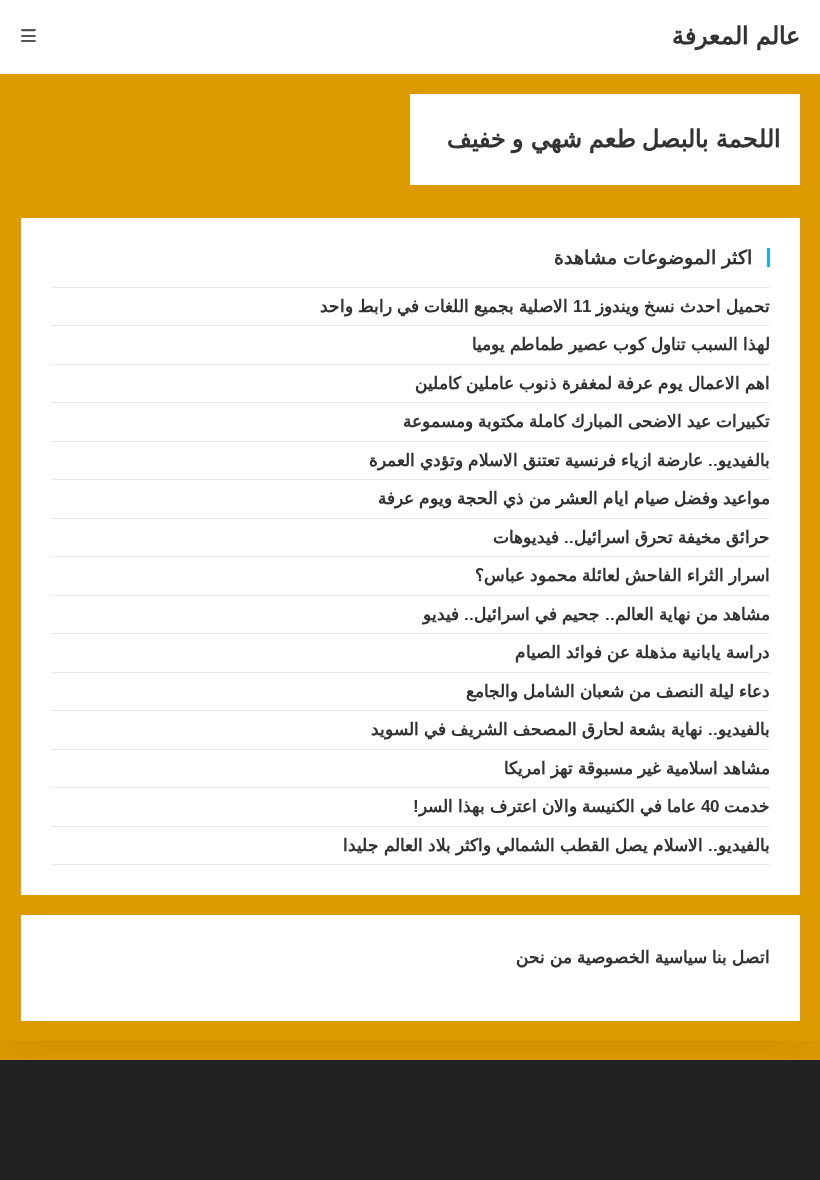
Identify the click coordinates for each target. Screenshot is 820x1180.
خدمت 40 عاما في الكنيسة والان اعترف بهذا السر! (591, 806)
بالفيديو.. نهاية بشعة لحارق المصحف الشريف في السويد (570, 729)
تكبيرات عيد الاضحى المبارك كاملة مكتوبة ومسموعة (586, 421)
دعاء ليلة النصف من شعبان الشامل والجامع (618, 691)
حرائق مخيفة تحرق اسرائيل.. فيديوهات (631, 537)
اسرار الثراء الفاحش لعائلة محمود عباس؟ (622, 575)
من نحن (544, 957)
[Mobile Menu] (29, 36)
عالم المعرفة (736, 35)
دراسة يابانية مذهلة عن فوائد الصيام (642, 652)
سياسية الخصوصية (639, 957)
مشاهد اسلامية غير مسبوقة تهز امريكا (637, 768)
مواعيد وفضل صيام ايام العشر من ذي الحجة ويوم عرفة (574, 498)
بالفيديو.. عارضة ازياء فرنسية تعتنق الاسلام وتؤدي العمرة (569, 460)
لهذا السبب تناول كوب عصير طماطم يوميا (621, 344)
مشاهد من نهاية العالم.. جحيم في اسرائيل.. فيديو (596, 614)
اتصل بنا (738, 957)
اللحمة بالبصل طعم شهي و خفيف (614, 139)
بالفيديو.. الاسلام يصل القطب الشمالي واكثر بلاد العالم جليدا (556, 845)
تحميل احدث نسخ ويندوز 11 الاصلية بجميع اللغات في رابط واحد (545, 306)
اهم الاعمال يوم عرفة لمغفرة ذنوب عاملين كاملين (592, 383)
